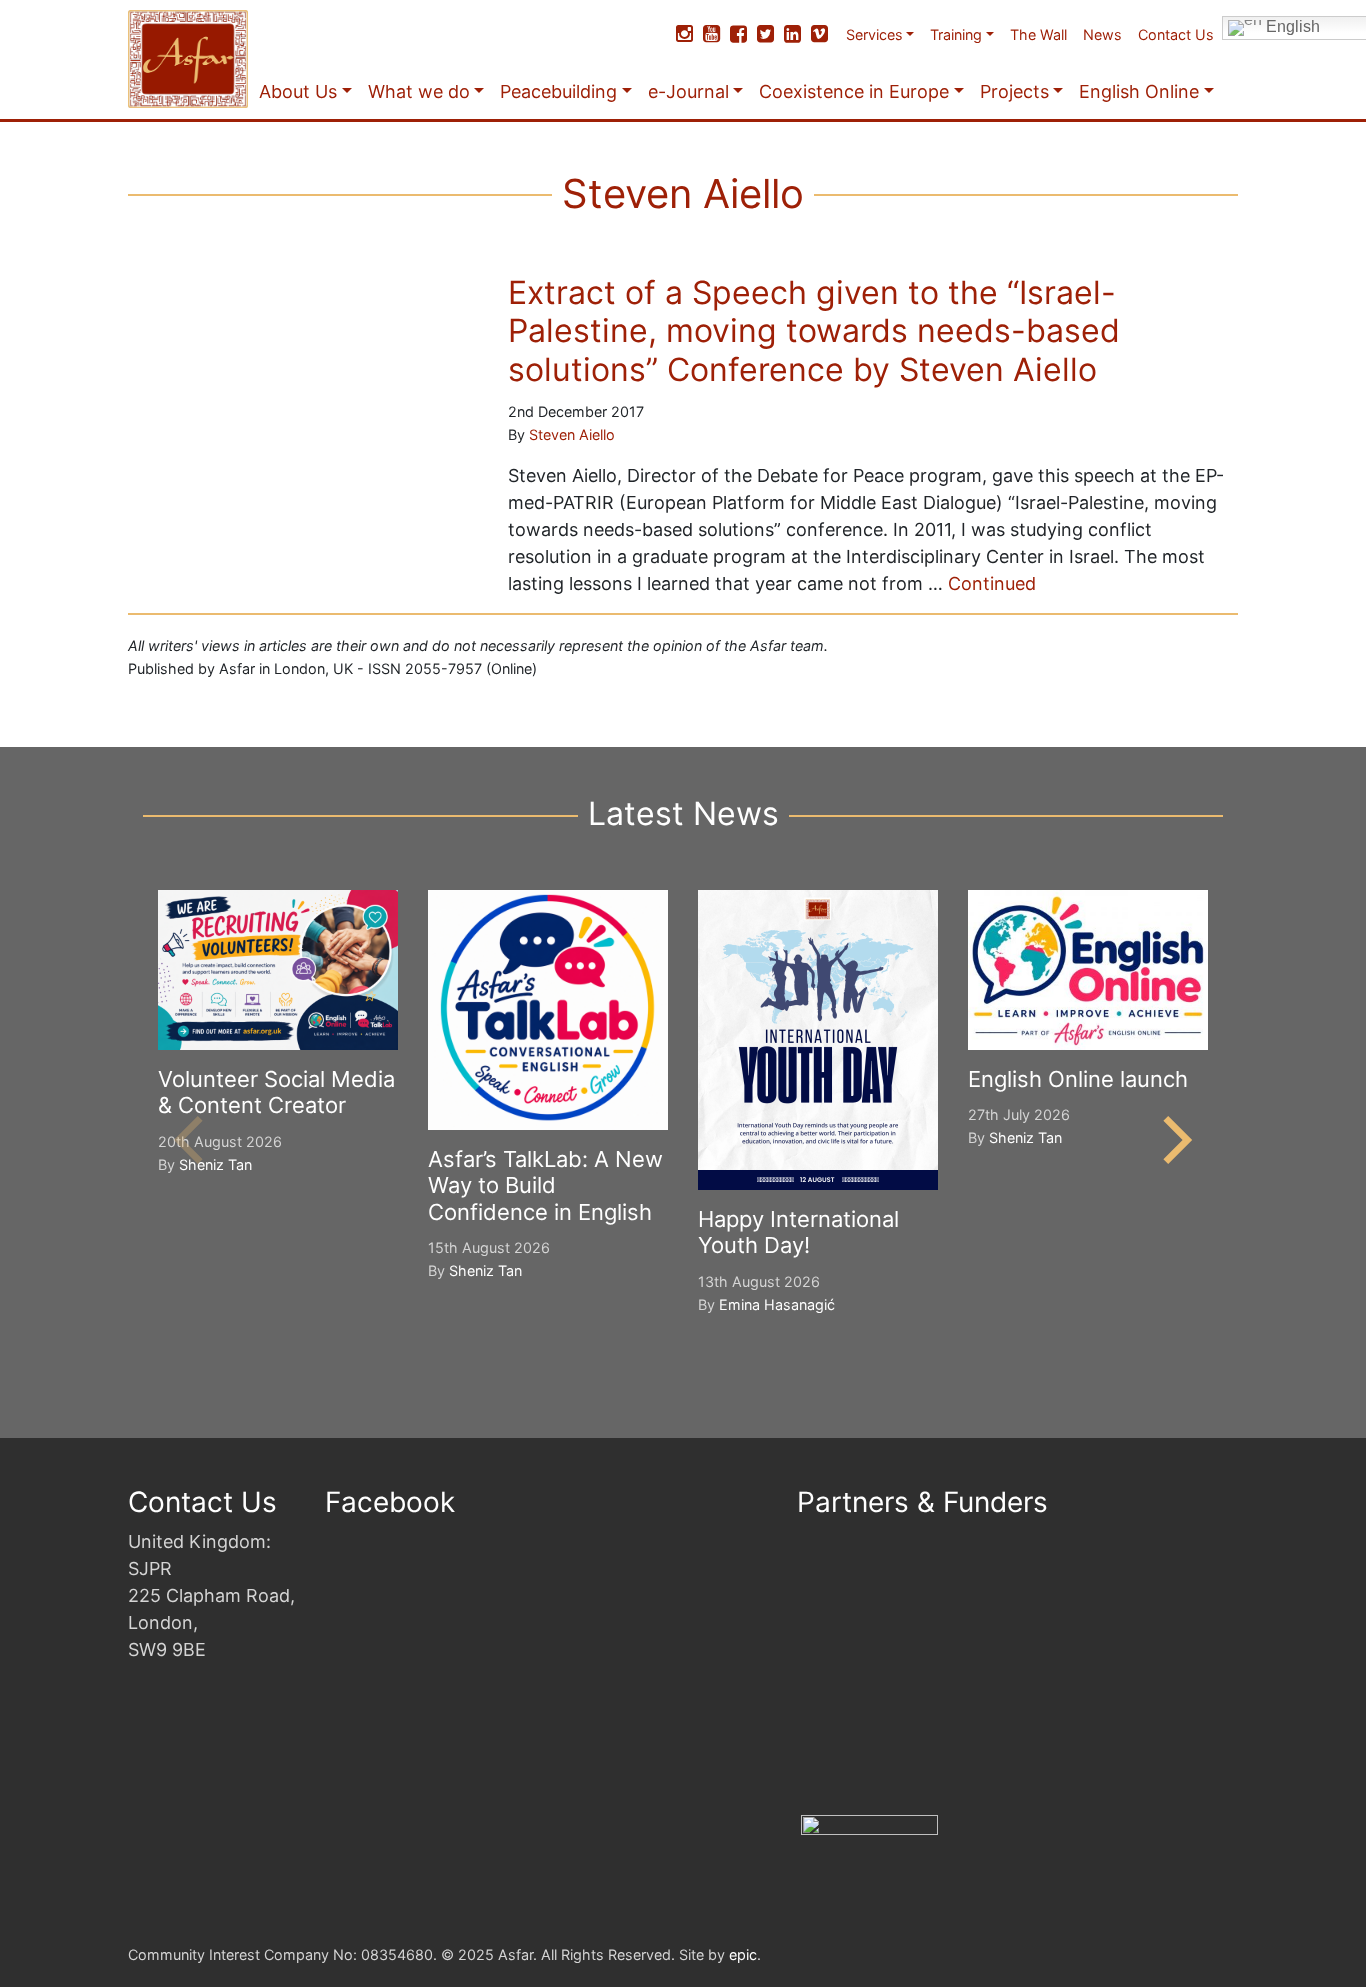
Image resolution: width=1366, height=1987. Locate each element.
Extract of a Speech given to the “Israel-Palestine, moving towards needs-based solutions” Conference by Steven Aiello (814, 331)
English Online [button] (1139, 91)
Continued (992, 583)
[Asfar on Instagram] (684, 34)
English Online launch (1078, 1079)
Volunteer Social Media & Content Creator (276, 1092)
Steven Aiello (572, 434)
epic (743, 1954)
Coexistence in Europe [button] (854, 91)
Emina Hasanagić (777, 1304)
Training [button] (956, 34)
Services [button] (874, 34)
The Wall (1038, 34)
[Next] (1173, 1140)
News (1102, 34)
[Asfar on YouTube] (711, 34)
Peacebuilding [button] (558, 91)
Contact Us (1176, 34)
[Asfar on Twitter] (765, 34)
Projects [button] (1014, 91)
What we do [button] (419, 91)
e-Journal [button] (688, 91)
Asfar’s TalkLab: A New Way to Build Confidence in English (545, 1185)
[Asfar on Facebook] (738, 34)
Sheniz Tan (215, 1164)
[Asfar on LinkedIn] (792, 34)
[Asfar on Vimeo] (819, 34)
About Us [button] (298, 91)
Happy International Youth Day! (798, 1232)
